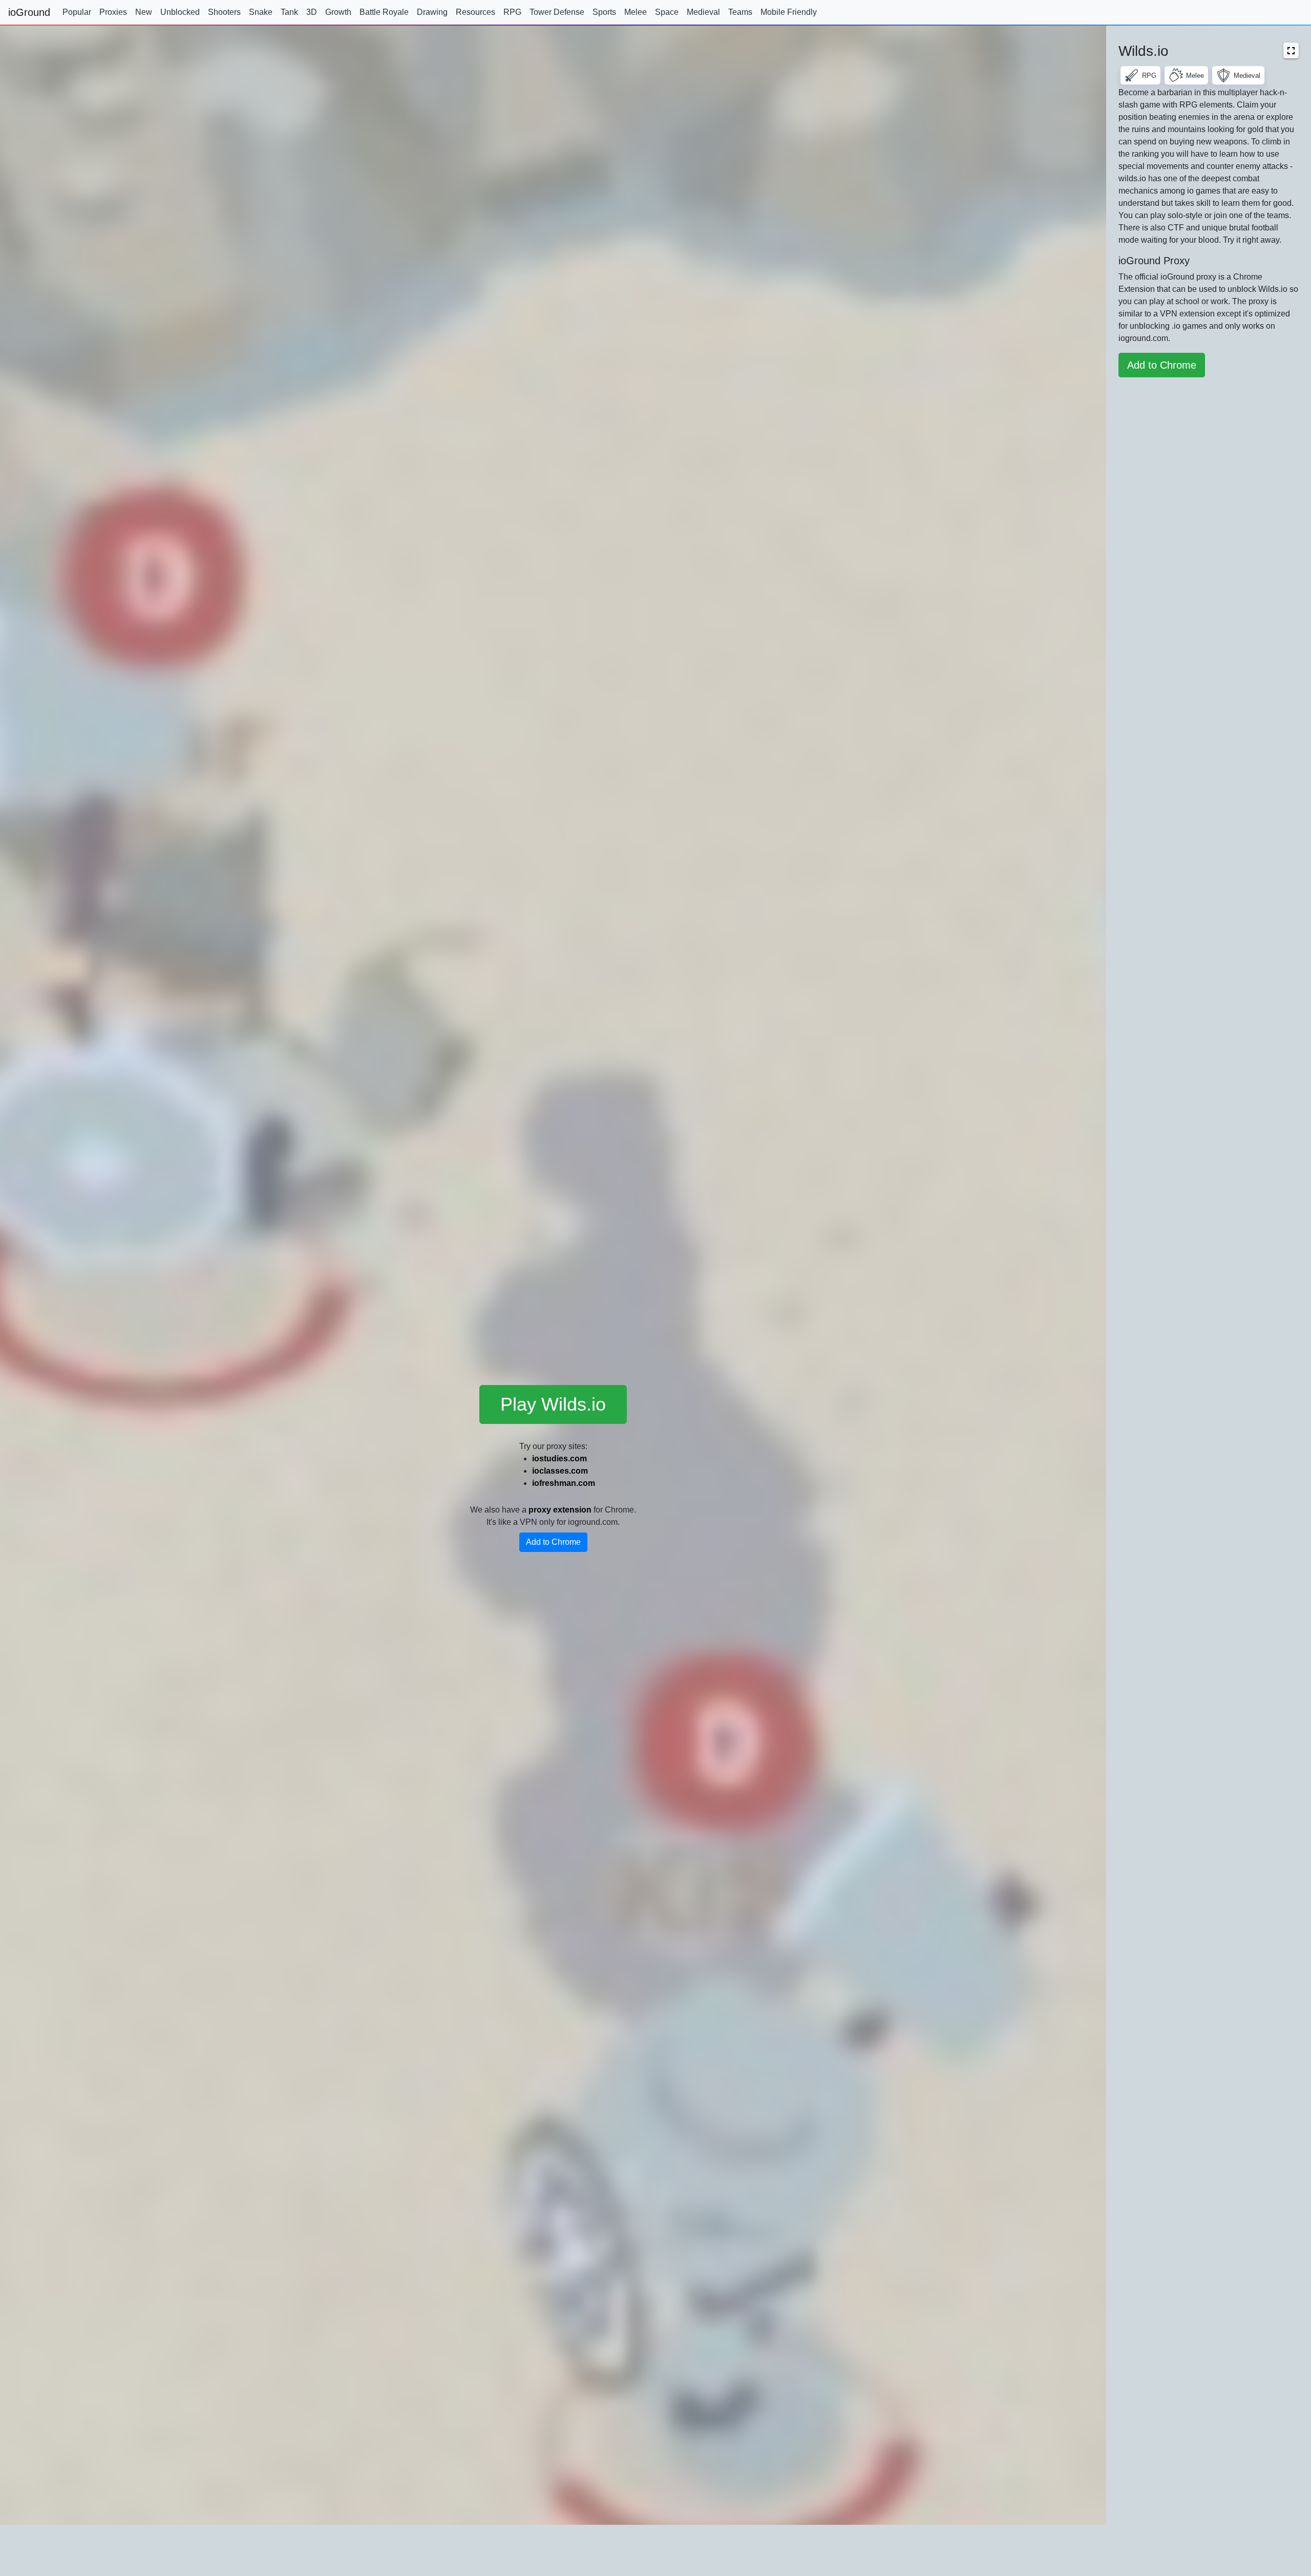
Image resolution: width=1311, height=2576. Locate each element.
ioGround (29, 12)
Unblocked (180, 12)
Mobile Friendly (789, 12)
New (144, 12)
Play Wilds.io (553, 1404)
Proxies (113, 12)
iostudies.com (559, 1459)
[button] (1291, 50)
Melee (636, 12)
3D (312, 12)
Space (667, 12)
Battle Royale (384, 12)
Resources (475, 12)
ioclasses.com (560, 1471)
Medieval (703, 12)
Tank (289, 12)
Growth (338, 12)
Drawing (432, 12)
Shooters (224, 12)
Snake (261, 12)
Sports (604, 12)
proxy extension (560, 1510)
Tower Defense (557, 12)
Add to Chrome (553, 1542)
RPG (512, 12)
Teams (740, 12)
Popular (77, 12)
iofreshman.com (564, 1483)
